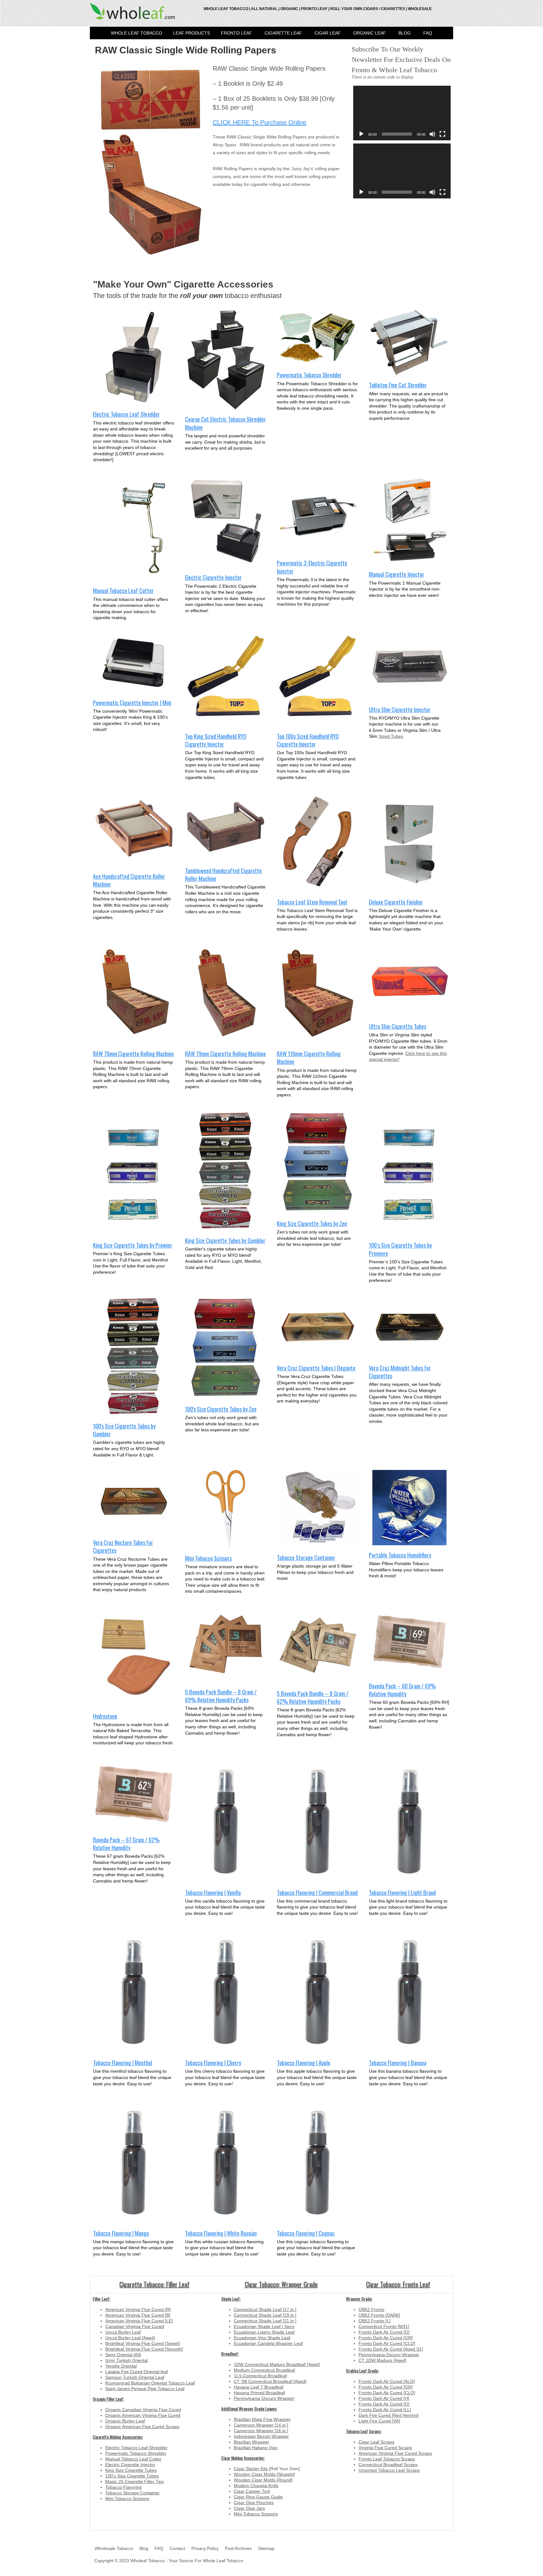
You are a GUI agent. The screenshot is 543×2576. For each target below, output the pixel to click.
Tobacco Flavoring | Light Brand (402, 1892)
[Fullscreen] (442, 134)
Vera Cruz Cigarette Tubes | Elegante (316, 1368)
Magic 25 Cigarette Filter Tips (134, 2481)
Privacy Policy (205, 2548)
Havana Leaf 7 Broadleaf (259, 2387)
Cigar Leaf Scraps (376, 2442)
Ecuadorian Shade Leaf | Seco (264, 2326)
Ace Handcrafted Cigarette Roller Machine (129, 880)
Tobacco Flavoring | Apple (304, 2063)
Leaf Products (192, 33)
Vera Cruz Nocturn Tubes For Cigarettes (123, 1546)
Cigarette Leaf (283, 33)
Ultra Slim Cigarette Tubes (398, 1026)
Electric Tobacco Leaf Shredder (126, 414)
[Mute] (432, 134)
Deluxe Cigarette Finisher (396, 902)
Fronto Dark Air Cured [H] (384, 2398)
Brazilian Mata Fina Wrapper (262, 2419)
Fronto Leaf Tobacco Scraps (387, 2459)
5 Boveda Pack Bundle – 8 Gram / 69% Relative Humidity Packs (221, 1696)
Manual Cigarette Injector (397, 574)
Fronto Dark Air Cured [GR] (386, 2338)
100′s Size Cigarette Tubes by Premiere (400, 1249)
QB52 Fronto (371, 2309)
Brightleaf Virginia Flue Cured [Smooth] (144, 2349)
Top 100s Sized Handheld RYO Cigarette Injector (308, 740)
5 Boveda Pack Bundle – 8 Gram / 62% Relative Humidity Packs (313, 1697)
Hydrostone (105, 1716)
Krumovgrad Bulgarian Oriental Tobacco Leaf (150, 2383)
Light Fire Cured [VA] (379, 2421)
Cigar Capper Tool (252, 2491)
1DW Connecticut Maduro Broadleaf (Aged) (277, 2364)
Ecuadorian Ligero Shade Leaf (264, 2332)
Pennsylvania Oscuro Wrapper (264, 2398)
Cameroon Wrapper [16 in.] (261, 2431)
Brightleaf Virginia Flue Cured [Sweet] (143, 2343)
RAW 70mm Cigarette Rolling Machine (133, 1053)
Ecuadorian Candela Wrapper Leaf (268, 2343)
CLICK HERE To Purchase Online (260, 122)
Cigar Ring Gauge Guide (258, 2497)
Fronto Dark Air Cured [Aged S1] (391, 2349)
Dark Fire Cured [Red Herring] (389, 2415)
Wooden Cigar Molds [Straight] (264, 2474)
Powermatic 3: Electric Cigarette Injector (312, 567)
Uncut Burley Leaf (123, 2332)
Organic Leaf (370, 33)
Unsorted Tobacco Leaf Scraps (389, 2470)
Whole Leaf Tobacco (137, 33)
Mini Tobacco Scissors (208, 1558)
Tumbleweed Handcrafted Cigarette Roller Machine (223, 875)
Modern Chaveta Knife (256, 2486)
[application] (402, 113)
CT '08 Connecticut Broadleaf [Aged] (270, 2381)
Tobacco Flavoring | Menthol (123, 2063)
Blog (405, 33)
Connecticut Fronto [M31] (384, 2326)
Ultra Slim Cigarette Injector (400, 709)
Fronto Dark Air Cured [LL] (385, 2410)
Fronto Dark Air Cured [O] (384, 2332)
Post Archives (238, 2548)
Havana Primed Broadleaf (259, 2393)
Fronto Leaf (236, 33)
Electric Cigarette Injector (213, 577)
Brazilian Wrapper (252, 2442)
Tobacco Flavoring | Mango (121, 2233)
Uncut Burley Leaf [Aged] (130, 2338)
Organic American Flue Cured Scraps (142, 2427)
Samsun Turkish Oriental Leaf (135, 2377)
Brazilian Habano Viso (256, 2448)
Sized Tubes (391, 736)
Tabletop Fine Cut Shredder (398, 385)
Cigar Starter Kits (251, 2469)
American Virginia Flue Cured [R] (138, 2309)
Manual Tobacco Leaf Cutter (123, 590)
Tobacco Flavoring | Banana (398, 2063)
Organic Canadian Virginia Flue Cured (143, 2410)
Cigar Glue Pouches (254, 2503)
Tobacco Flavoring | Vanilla (213, 1892)
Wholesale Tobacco (114, 2548)
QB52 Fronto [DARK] (379, 2315)
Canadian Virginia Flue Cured (135, 2326)
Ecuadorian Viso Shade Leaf (262, 2338)
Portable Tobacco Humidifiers (400, 1555)
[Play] (361, 134)
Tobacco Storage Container (306, 1557)
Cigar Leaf (328, 33)
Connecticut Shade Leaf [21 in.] (265, 2321)
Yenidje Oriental (121, 2366)
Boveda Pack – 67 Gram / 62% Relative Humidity (126, 1844)
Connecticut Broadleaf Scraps (388, 2465)
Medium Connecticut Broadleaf (264, 2370)
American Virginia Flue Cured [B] (138, 2315)
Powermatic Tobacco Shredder (309, 375)
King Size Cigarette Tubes (131, 2470)
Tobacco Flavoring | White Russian (221, 2233)
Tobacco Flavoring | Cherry (213, 2063)
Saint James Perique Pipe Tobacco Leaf (145, 2389)
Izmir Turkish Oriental (126, 2360)
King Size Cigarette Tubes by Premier (133, 1245)
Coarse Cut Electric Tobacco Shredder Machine (225, 423)
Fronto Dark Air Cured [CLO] (387, 2343)
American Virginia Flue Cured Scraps (395, 2453)
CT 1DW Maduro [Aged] (382, 2360)
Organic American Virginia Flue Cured (143, 2415)
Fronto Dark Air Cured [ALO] (387, 2381)
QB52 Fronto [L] (375, 2321)
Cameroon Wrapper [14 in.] (261, 2425)
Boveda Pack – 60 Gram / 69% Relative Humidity (402, 1690)
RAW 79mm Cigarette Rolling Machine (225, 1053)
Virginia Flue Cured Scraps (385, 2448)
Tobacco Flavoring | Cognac (306, 2233)
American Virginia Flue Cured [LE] (139, 2321)
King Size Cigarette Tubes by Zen (312, 1223)
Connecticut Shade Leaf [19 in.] (265, 2315)
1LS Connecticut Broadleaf (260, 2376)
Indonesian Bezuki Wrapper (261, 2436)
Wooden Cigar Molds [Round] (263, 2480)
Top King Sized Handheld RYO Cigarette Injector (216, 740)
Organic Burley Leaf (125, 2421)
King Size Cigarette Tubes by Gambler (225, 1240)
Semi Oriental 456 (123, 2355)
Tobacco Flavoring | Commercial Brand (317, 1892)
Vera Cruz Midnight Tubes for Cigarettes (400, 1372)
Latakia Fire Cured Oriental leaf (137, 2372)
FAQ (428, 33)
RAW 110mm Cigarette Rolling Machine (309, 1058)
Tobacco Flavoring (123, 2487)
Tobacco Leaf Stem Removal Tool (312, 902)
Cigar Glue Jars (249, 2508)
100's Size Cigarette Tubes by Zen (221, 1409)
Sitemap (266, 2548)
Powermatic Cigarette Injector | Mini (132, 702)
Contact (177, 2548)
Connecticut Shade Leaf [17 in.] (265, 2309)
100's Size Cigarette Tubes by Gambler (124, 1430)
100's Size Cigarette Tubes (132, 2476)
